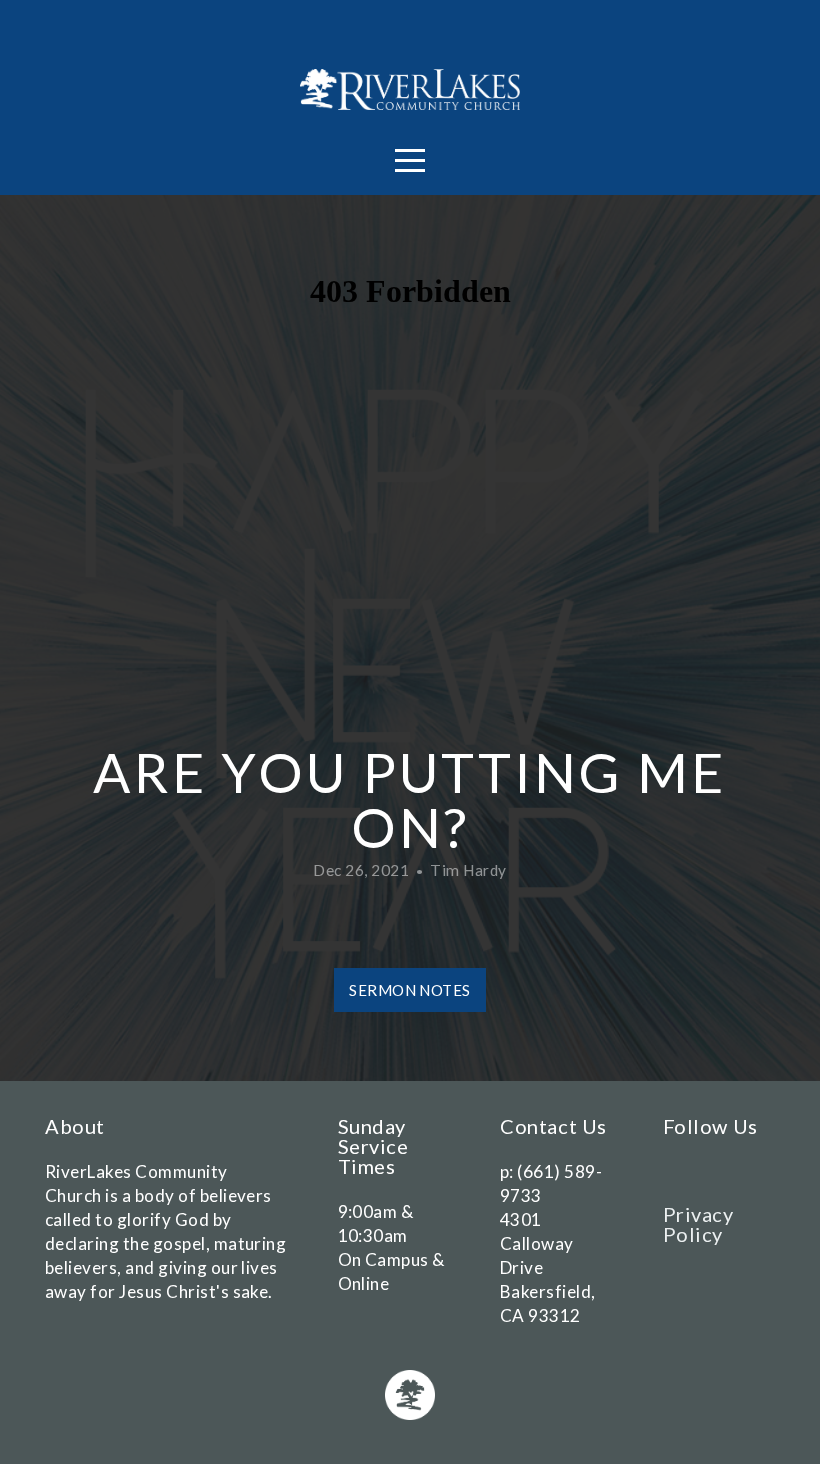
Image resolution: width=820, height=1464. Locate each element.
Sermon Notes (409, 990)
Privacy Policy (698, 1224)
